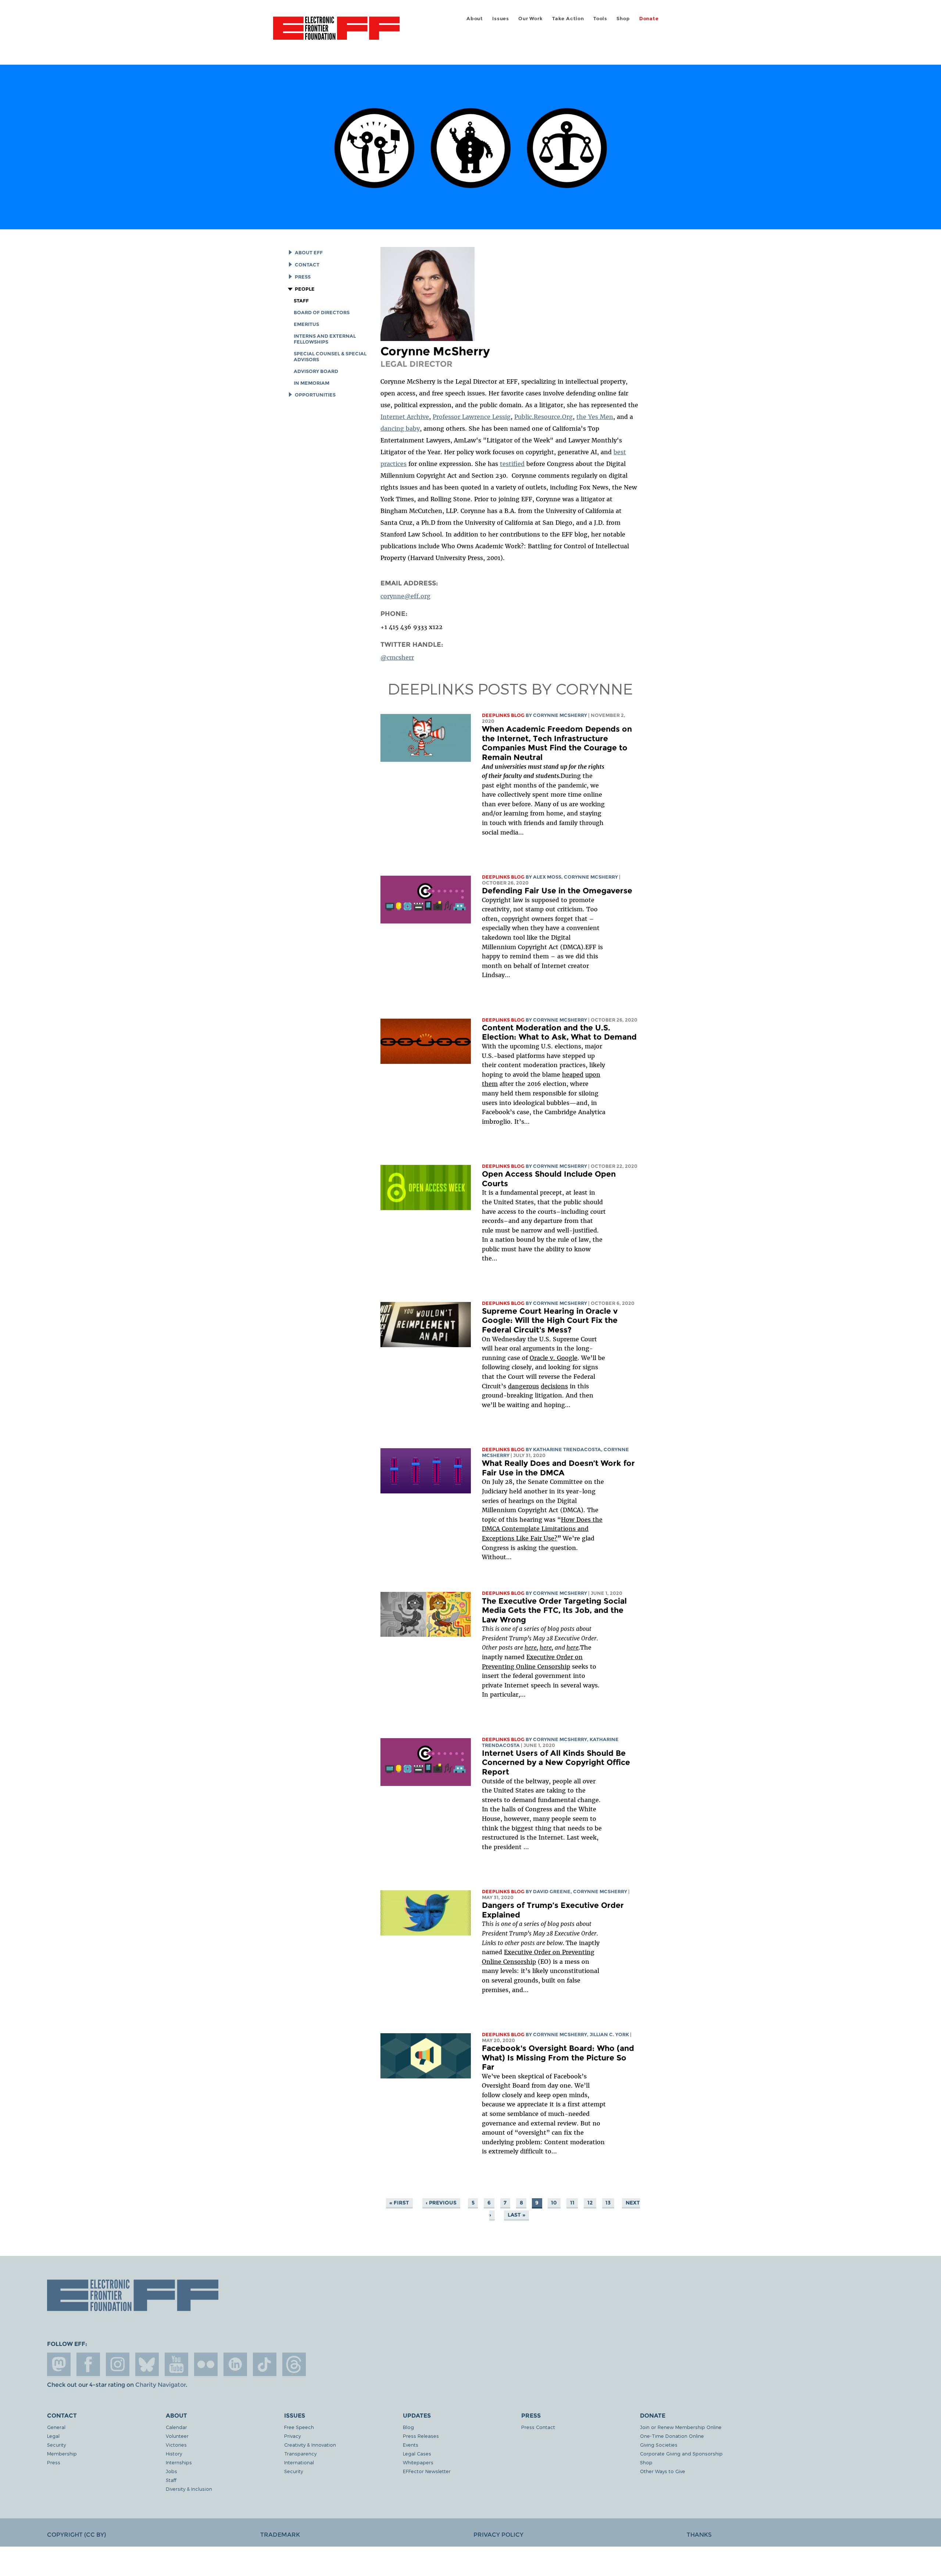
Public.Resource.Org (543, 417)
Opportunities (315, 395)
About (475, 19)
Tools (600, 19)
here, (531, 1647)
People (305, 289)
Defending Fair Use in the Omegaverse (557, 891)
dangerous (523, 1386)
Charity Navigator (160, 2385)
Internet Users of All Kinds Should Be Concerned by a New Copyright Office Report (556, 1762)
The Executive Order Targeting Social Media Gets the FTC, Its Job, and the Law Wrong (554, 1610)
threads (294, 2364)
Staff (301, 301)
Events (411, 2445)
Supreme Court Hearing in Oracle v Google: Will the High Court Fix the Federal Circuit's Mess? (550, 1320)
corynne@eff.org (405, 596)
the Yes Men (595, 417)
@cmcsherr (397, 657)
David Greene (552, 1892)
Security (56, 2445)
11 (572, 2203)
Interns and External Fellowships (325, 339)
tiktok (265, 2364)
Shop (623, 19)
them (490, 1084)
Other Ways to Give (663, 2471)
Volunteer (177, 2436)
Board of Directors (322, 313)
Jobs (171, 2471)
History (174, 2453)
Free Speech (299, 2427)
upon (593, 1074)
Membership (62, 2453)
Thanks (699, 2535)
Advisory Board (316, 371)
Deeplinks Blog (503, 715)
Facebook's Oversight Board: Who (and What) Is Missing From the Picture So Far (558, 2057)
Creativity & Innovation (310, 2445)
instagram (118, 2364)
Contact (307, 265)
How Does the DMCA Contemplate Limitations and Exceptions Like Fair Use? (542, 1529)
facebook (88, 2364)
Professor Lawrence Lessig (472, 417)
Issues (501, 19)
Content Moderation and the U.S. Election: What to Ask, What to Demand (559, 1032)
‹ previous (441, 2203)
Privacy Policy (498, 2535)
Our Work (530, 19)
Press (303, 277)
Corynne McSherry (560, 715)
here (573, 1647)
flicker (206, 2364)
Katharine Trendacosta (567, 1450)
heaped (573, 1074)
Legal (53, 2436)
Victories (176, 2445)
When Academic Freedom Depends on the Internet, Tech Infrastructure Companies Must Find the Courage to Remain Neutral (557, 743)
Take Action (568, 19)
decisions (554, 1386)
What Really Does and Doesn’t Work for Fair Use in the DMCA (558, 1468)
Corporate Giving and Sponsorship (681, 2453)
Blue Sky (147, 2364)
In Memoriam (312, 383)
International (299, 2462)
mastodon (59, 2364)
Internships (179, 2462)
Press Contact (538, 2427)
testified (512, 464)
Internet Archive (405, 417)
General (56, 2427)
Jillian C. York (609, 2035)
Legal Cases (417, 2453)
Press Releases (421, 2436)
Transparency (300, 2453)
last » (516, 2215)
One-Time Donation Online (672, 2436)
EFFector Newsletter (427, 2471)
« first (399, 2203)
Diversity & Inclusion (189, 2489)
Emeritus (306, 324)
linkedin (235, 2364)
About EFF (309, 253)
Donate (649, 19)
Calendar (176, 2427)
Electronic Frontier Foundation (336, 32)
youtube (176, 2364)
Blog (408, 2427)
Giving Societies (659, 2445)
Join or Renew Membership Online (681, 2427)
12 (590, 2203)
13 (608, 2203)
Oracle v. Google (554, 1358)
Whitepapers (418, 2462)
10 (554, 2203)
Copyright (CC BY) (76, 2535)
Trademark (280, 2535)
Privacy (292, 2436)
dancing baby (400, 428)
